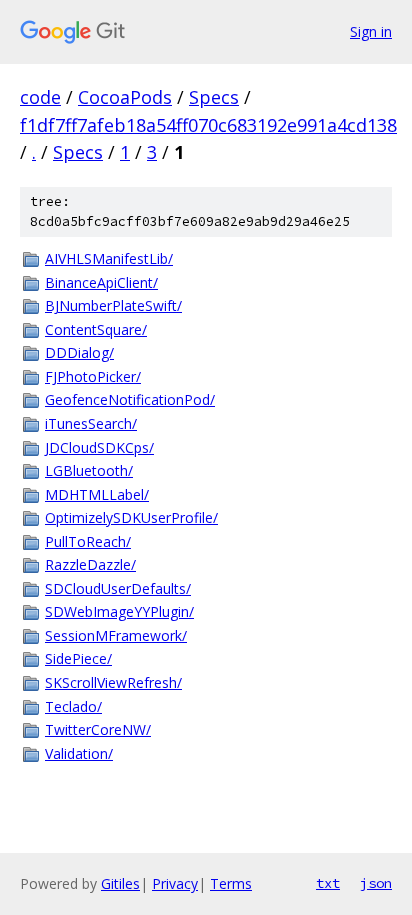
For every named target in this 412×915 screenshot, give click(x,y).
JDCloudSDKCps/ (99, 447)
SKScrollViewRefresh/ (113, 682)
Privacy (175, 883)
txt (328, 883)
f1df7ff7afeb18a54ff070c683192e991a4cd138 (208, 125)
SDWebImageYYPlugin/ (119, 611)
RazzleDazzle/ (90, 564)
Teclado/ (73, 706)
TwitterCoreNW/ (98, 729)
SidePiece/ (78, 658)
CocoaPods (125, 97)
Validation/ (79, 753)
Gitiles (120, 883)
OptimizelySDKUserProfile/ (131, 517)
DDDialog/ (79, 352)
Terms (231, 883)
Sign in (371, 31)
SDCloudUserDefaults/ (118, 588)
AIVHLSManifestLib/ (109, 258)
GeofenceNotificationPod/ (130, 399)
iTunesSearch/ (91, 423)
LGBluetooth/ (89, 470)
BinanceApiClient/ (101, 282)
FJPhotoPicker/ (93, 376)
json (376, 883)
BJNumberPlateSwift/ (113, 305)
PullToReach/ (88, 541)
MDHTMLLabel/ (97, 494)
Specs (214, 97)
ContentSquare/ (96, 329)
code (40, 97)
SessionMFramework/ (116, 635)
